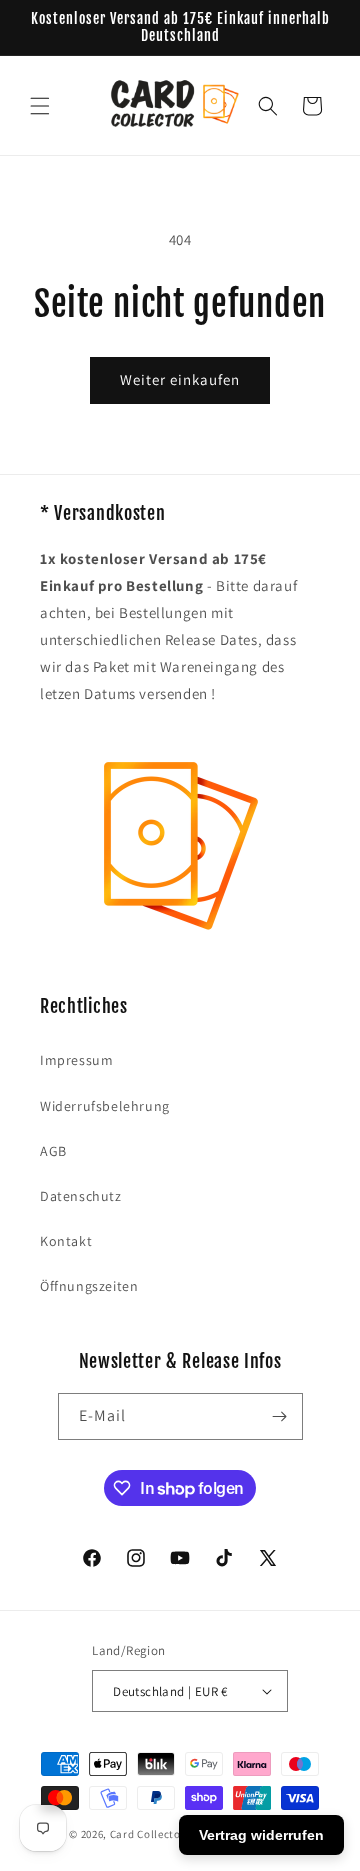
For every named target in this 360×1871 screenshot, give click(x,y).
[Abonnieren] (280, 1416)
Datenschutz (81, 1196)
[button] (40, 106)
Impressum (76, 1060)
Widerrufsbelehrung (105, 1106)
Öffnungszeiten (89, 1286)
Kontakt (66, 1241)
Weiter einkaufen (180, 379)
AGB (53, 1151)
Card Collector (148, 1834)
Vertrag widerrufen (261, 1835)
